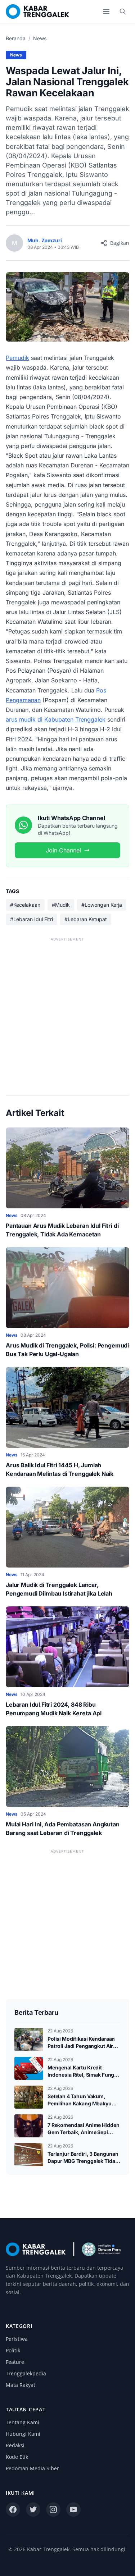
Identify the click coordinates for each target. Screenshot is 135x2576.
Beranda (16, 38)
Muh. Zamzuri (45, 240)
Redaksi (15, 2445)
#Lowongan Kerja (102, 905)
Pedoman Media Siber (32, 2468)
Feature (15, 2362)
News (40, 38)
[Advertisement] (67, 1011)
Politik (13, 2350)
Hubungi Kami (23, 2434)
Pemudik (17, 358)
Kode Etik (17, 2457)
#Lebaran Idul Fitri (31, 919)
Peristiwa (17, 2339)
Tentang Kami (22, 2422)
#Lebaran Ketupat (86, 919)
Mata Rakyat (21, 2385)
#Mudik (61, 905)
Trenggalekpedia (26, 2373)
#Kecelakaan (25, 905)
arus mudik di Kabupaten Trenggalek (56, 719)
